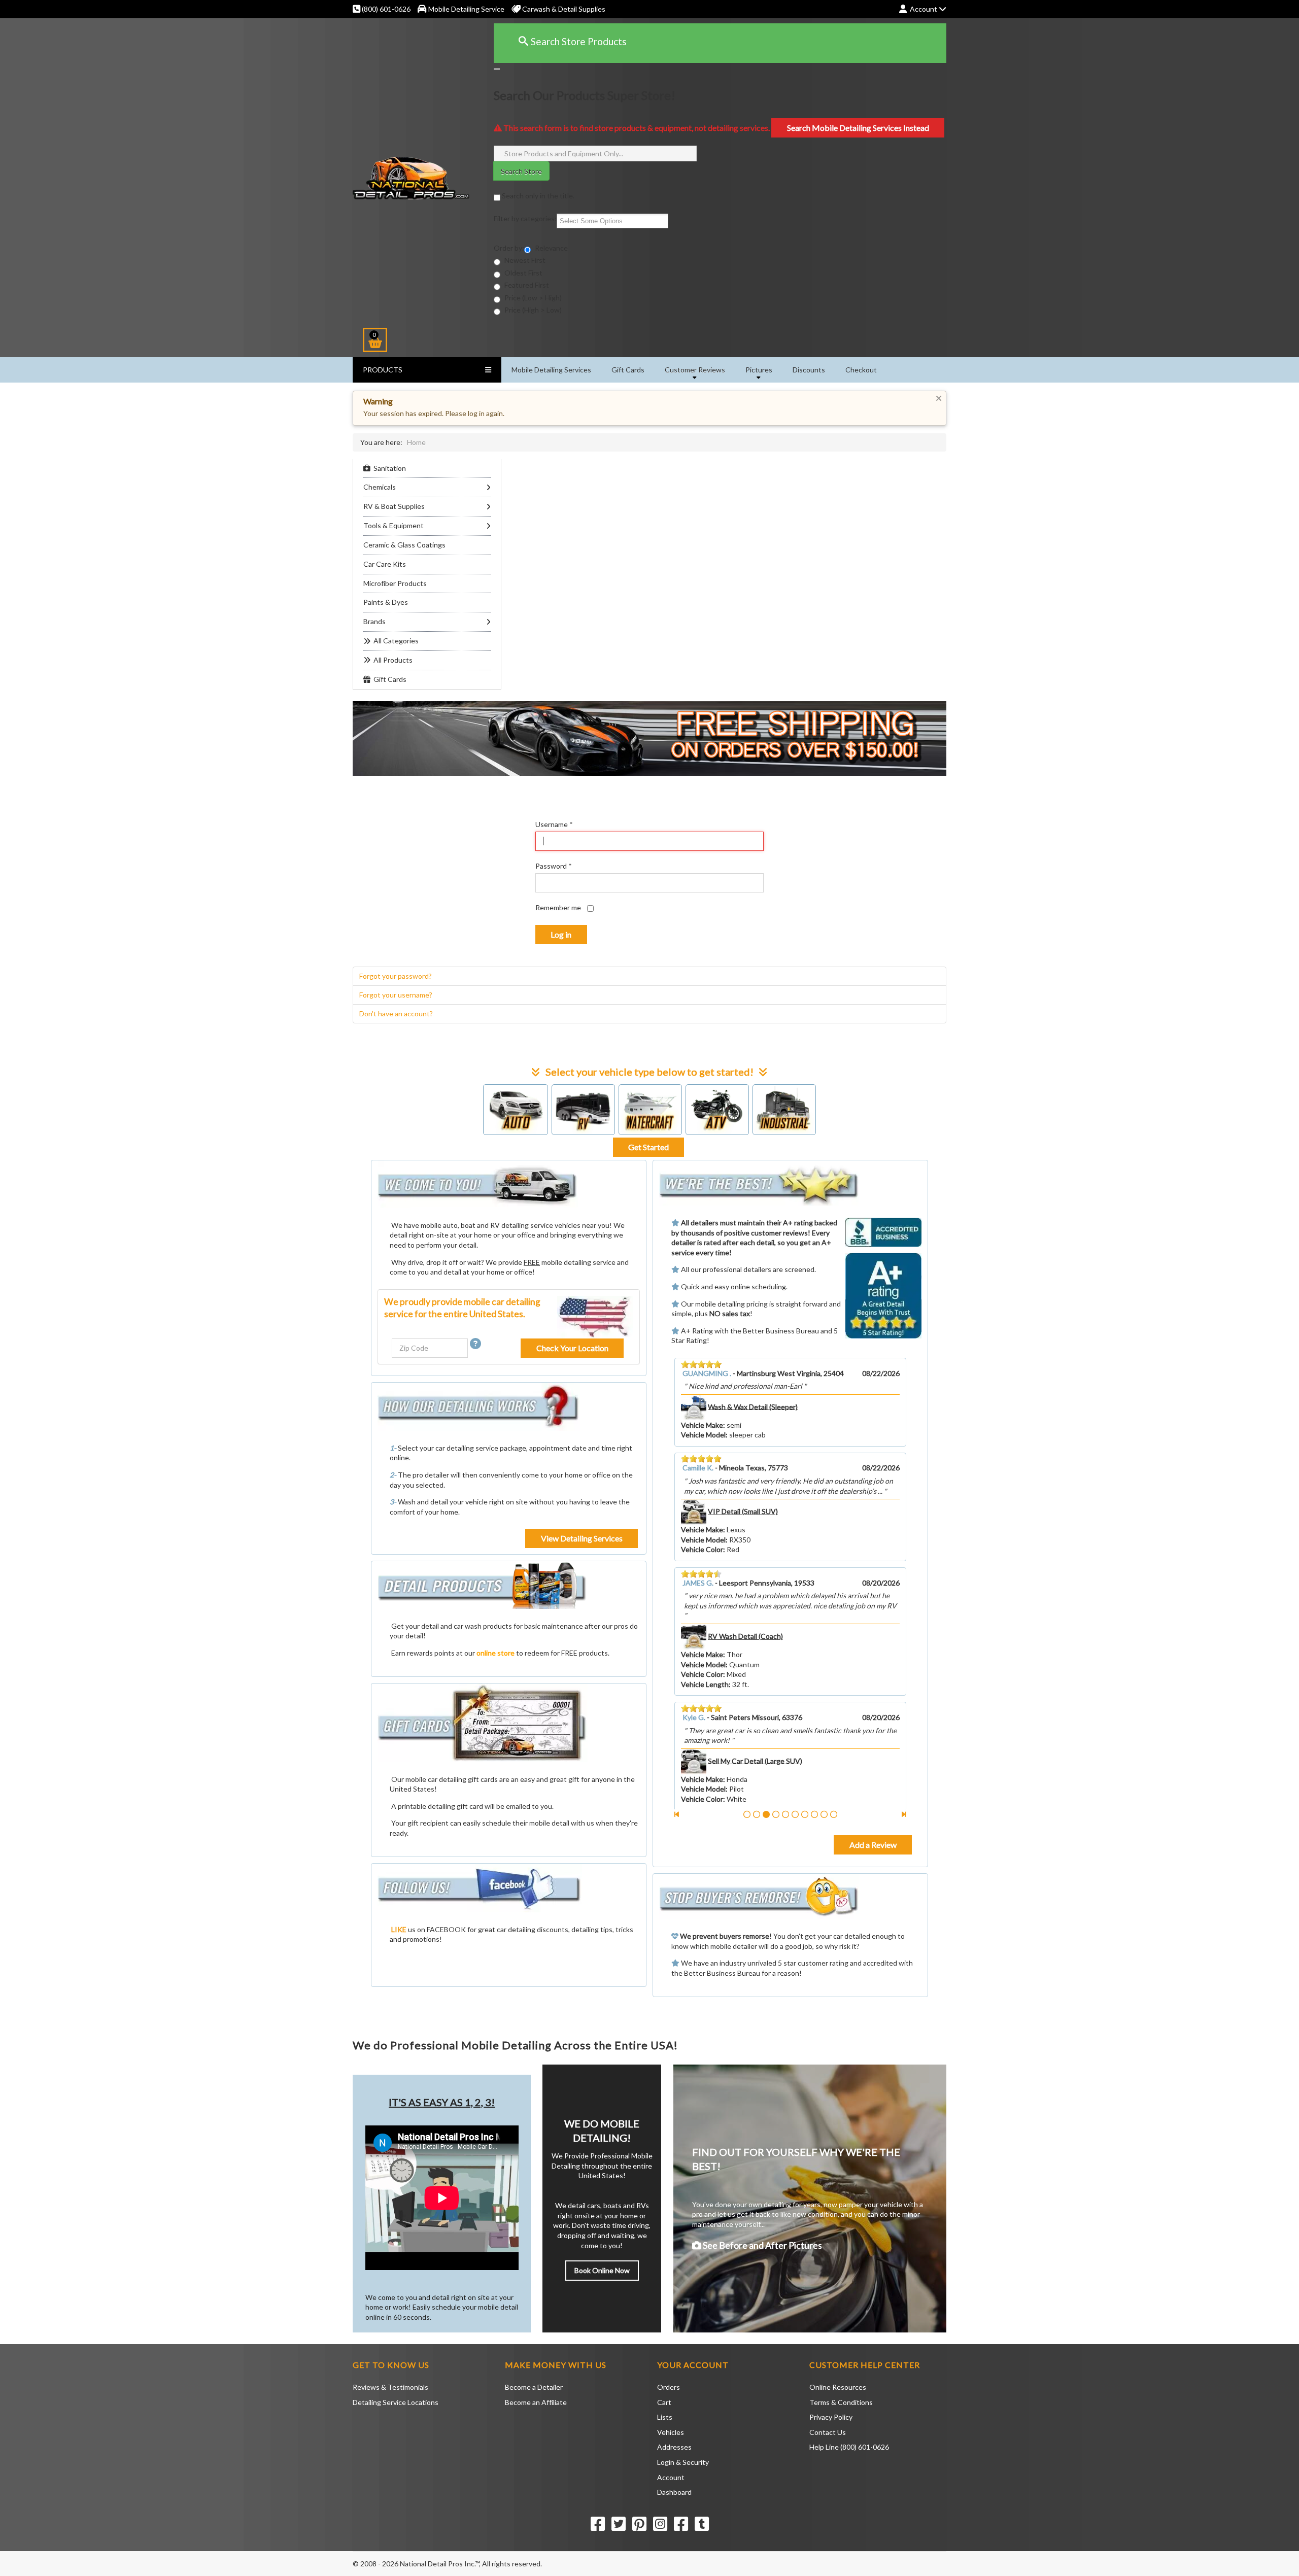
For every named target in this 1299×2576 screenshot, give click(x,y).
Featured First (526, 285)
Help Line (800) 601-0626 (849, 2447)
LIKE (399, 1929)
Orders (669, 2387)
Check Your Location (572, 1348)
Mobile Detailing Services (551, 370)
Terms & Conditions (841, 2402)
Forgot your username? (396, 995)
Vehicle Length (705, 1475)
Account (671, 2477)
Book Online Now (602, 2270)
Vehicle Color (702, 1465)
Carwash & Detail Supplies (563, 9)
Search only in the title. (537, 196)
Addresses (674, 2447)
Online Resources (838, 2387)
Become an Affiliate (536, 2402)
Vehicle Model (703, 1454)
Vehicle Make (702, 1445)
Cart (664, 2402)
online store (495, 1653)
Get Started (648, 1147)
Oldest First (523, 273)
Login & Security (683, 2462)
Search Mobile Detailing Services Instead (858, 128)
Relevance (551, 248)
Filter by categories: (525, 218)
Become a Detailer (534, 2387)
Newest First (524, 260)
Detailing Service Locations (396, 2402)
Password (554, 866)
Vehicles (671, 2432)
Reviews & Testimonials (390, 2387)
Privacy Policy (831, 2417)
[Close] (497, 69)
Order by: (509, 248)
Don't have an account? (396, 1014)
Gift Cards (628, 370)
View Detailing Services (582, 1538)
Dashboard (674, 2492)
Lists (665, 2417)
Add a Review (873, 1845)
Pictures (759, 370)
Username (554, 824)
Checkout (861, 370)
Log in (561, 934)
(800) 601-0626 (385, 9)
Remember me (558, 907)
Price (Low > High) (532, 298)
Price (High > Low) (532, 310)
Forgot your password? (396, 976)
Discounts (809, 370)
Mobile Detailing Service (466, 9)
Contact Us (828, 2432)
